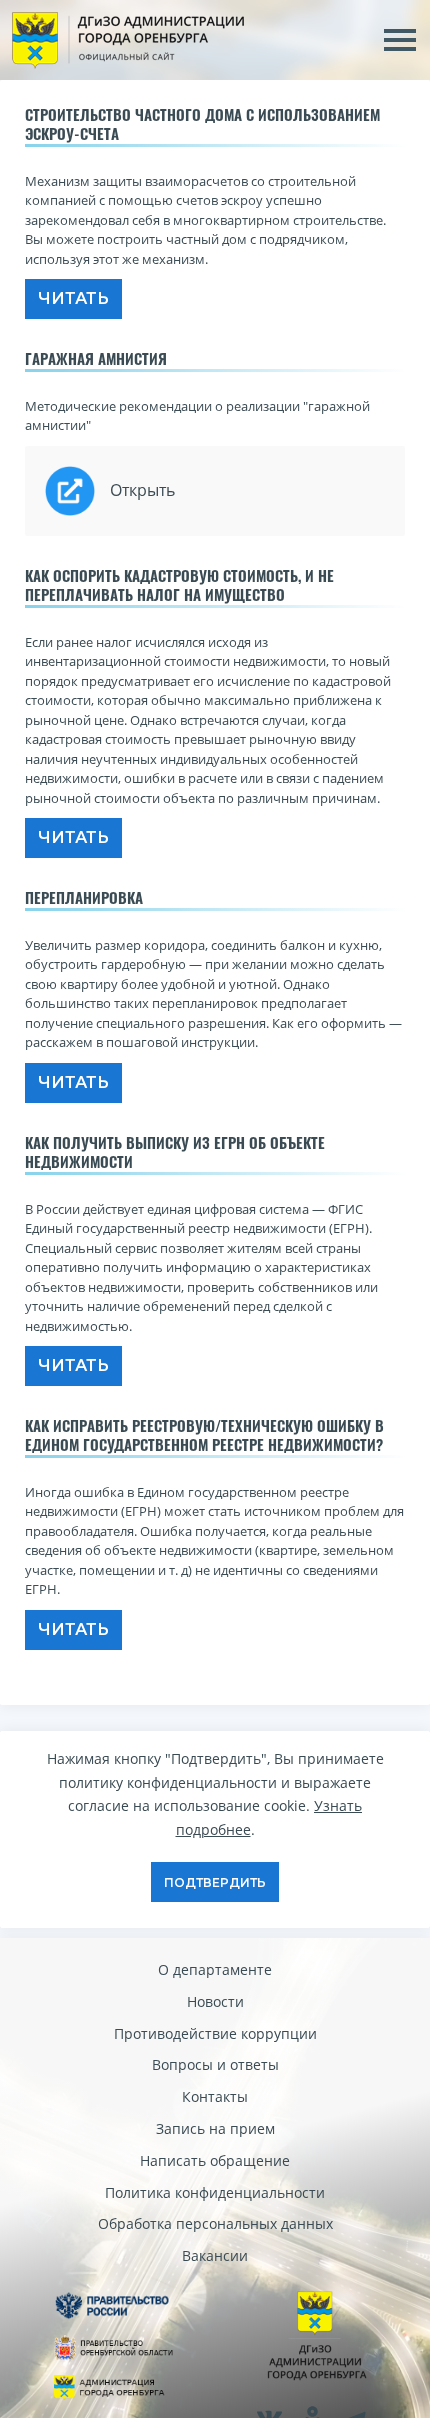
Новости (215, 2001)
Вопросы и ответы (215, 2064)
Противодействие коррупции (215, 2033)
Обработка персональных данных (215, 2223)
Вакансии (215, 2255)
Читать (73, 298)
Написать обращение (215, 2160)
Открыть (142, 490)
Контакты (215, 2096)
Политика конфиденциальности (215, 2192)
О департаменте (215, 1969)
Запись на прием (215, 2128)
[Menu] (400, 40)
